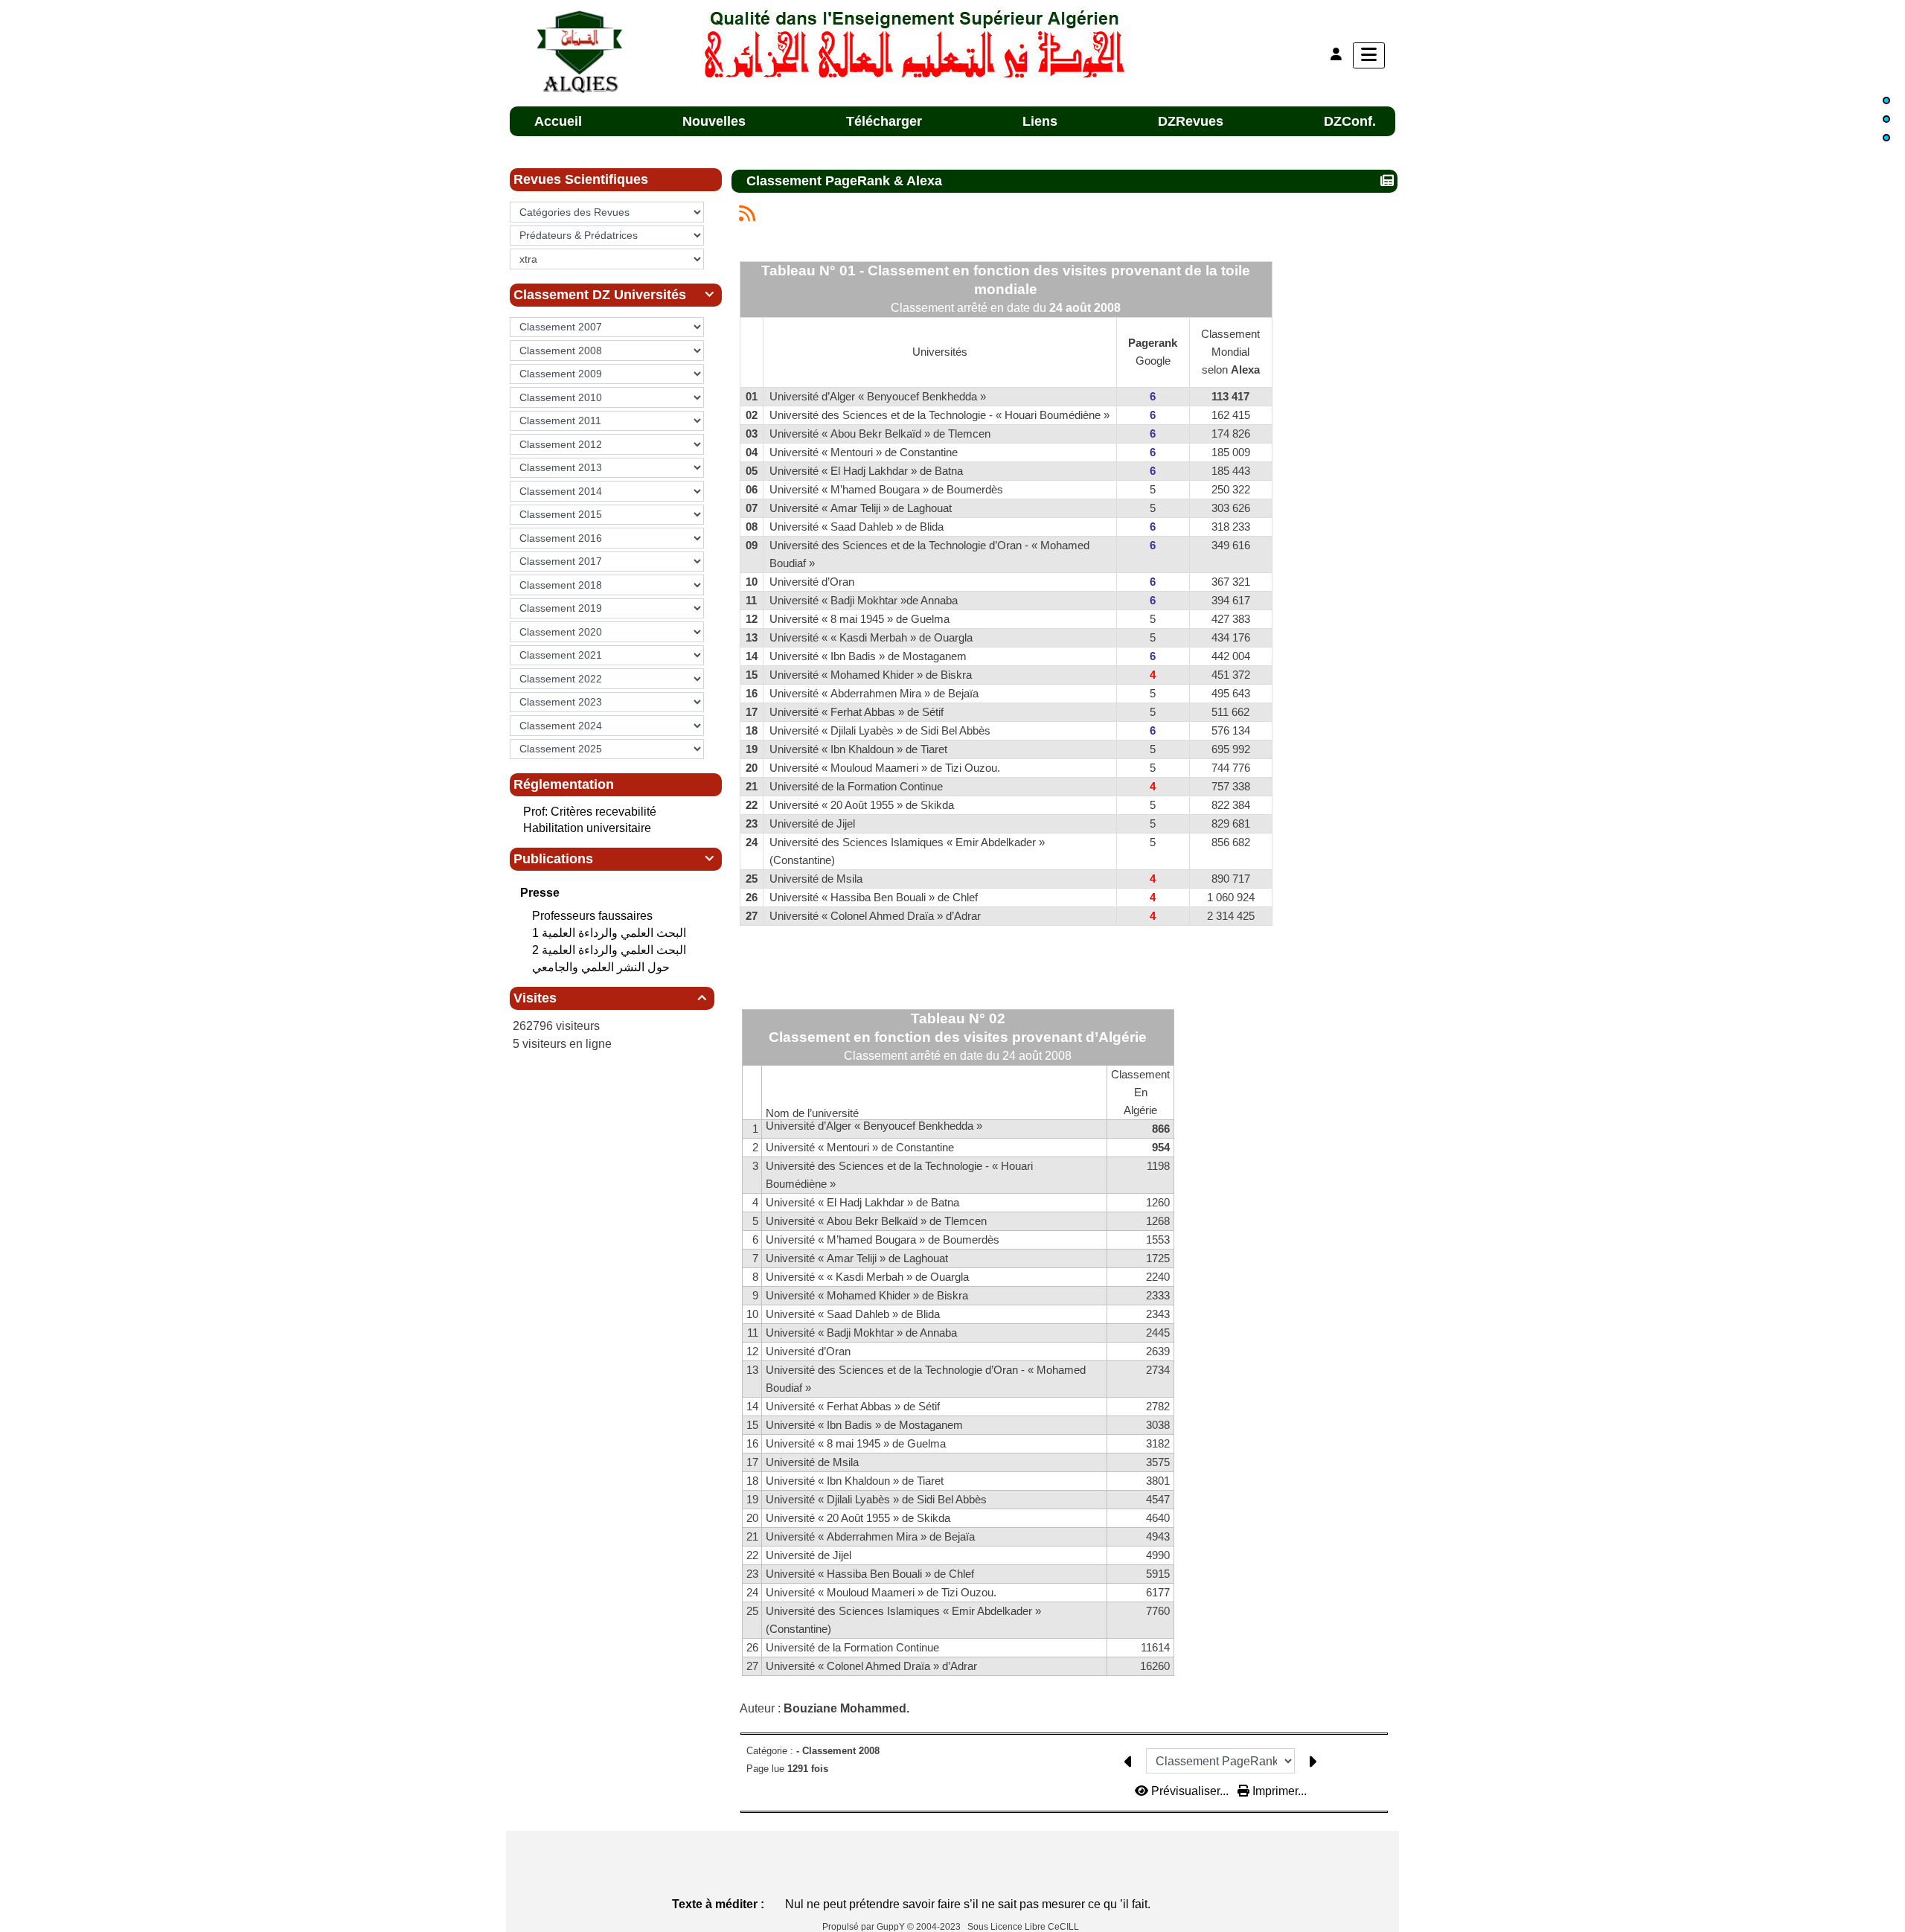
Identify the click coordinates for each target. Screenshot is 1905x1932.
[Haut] (1886, 100)
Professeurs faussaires (594, 916)
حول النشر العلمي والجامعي (602, 967)
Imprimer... (1278, 1791)
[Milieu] (1886, 119)
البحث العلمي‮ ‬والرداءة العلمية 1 (611, 933)
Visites (610, 998)
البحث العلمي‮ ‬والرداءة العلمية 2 (611, 950)
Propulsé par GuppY (865, 1927)
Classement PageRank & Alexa (844, 181)
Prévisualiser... (1190, 1791)
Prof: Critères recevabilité (590, 812)
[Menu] (1369, 55)
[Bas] (1886, 138)
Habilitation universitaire (587, 828)
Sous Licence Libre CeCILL (1024, 1927)
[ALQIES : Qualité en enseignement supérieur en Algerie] (916, 43)
